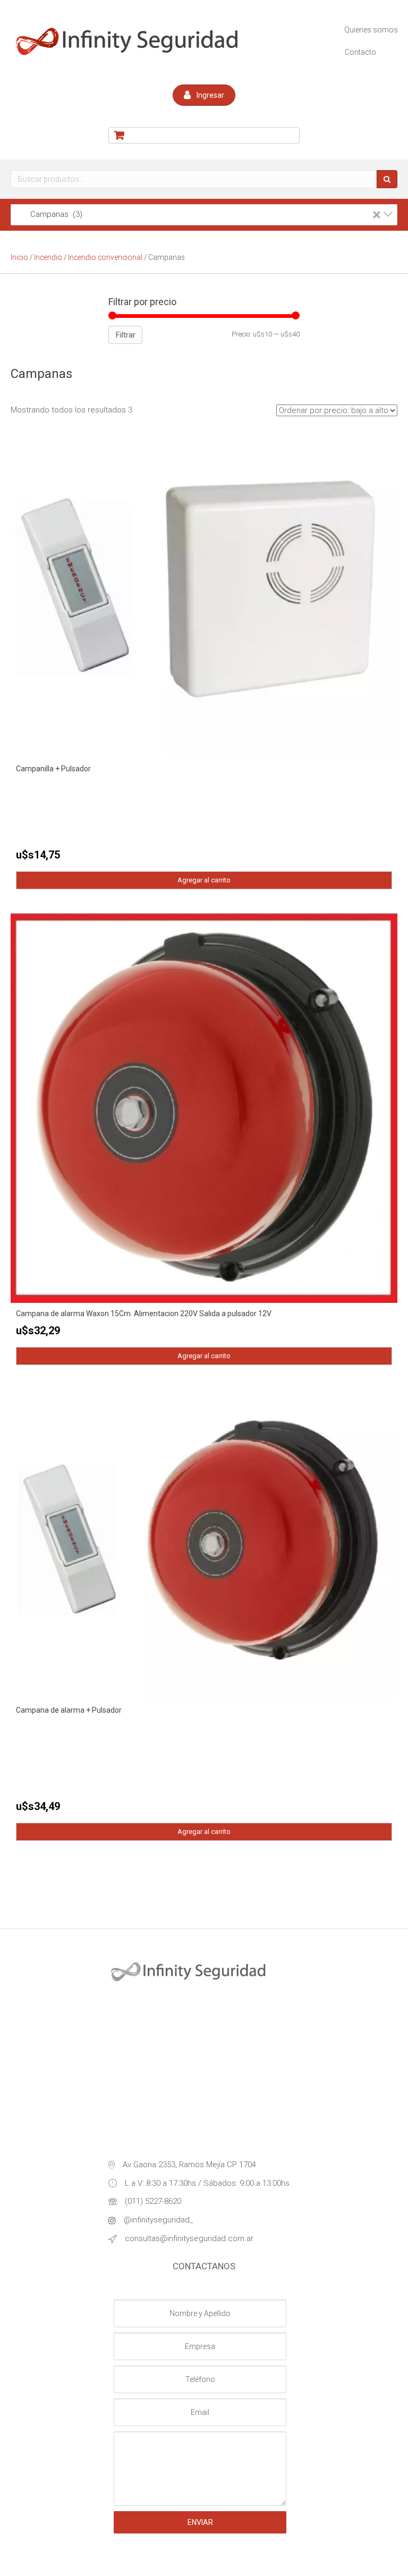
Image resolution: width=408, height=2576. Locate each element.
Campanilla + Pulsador (53, 769)
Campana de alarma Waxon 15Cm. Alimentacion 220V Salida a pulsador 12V (144, 1314)
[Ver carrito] (204, 135)
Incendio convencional (105, 257)
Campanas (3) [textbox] (199, 214)
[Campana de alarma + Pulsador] (204, 1544)
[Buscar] (387, 179)
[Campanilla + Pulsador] (204, 597)
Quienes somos (371, 30)
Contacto (360, 52)
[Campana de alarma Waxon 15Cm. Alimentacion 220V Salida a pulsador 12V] (204, 1107)
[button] (204, 95)
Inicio (19, 257)
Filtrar (125, 335)
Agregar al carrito (204, 880)
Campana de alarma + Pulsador (69, 1710)
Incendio (48, 257)
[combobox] (204, 215)
